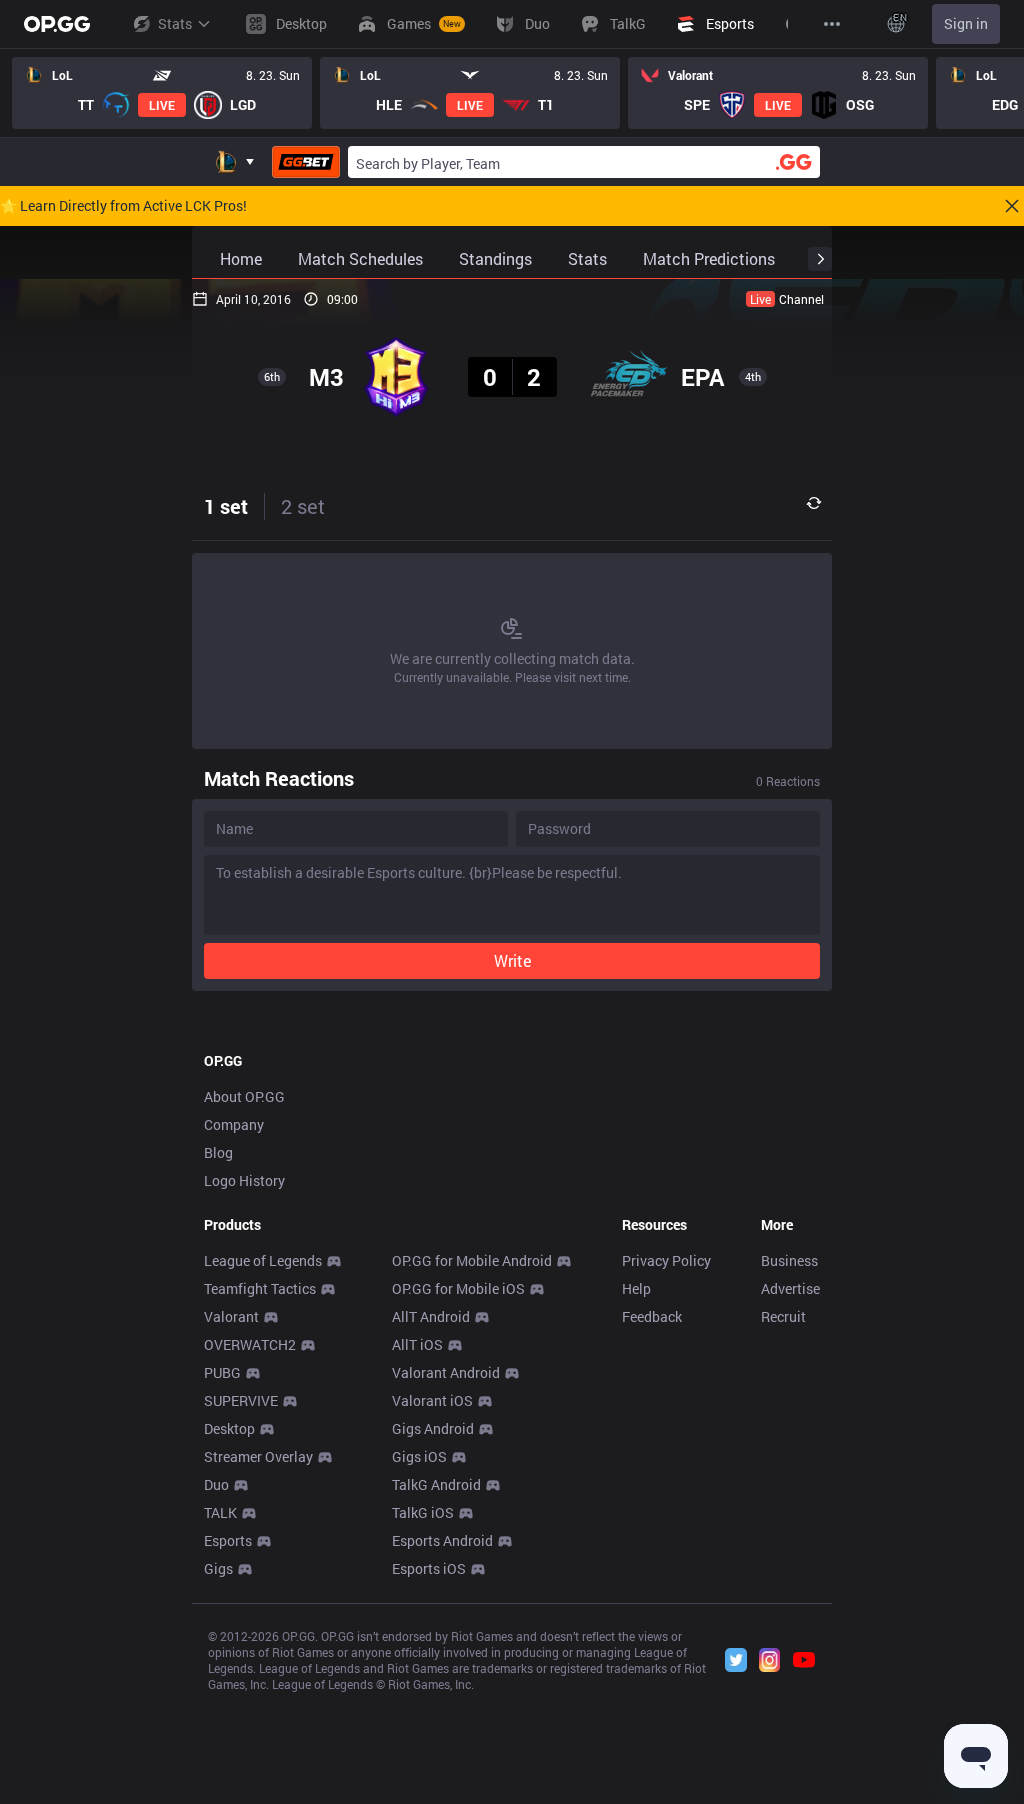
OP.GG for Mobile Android (472, 1260)
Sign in (966, 23)
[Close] (1012, 206)
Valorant (231, 1316)
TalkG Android (436, 1484)
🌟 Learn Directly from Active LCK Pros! (123, 206)
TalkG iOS (423, 1512)
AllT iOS (417, 1344)
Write (512, 960)
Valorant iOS (432, 1400)
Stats (175, 23)
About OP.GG (244, 1096)
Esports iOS (429, 1568)
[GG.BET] (306, 162)
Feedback (652, 1316)
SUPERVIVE (241, 1400)
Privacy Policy (666, 1260)
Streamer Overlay (258, 1456)
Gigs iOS (419, 1456)
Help (636, 1288)
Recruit (783, 1316)
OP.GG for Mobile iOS (458, 1288)
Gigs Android (433, 1428)
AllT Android (431, 1316)
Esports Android (442, 1540)
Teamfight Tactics (260, 1288)
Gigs (218, 1568)
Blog (218, 1152)
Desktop (229, 1428)
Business (789, 1260)
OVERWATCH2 (250, 1344)
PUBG (222, 1372)
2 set (303, 506)
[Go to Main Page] (57, 24)
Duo (216, 1484)
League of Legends (263, 1260)
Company (234, 1124)
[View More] (832, 24)
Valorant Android (446, 1372)
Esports (228, 1540)
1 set (226, 506)
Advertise (790, 1288)
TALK (220, 1512)
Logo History (244, 1180)
